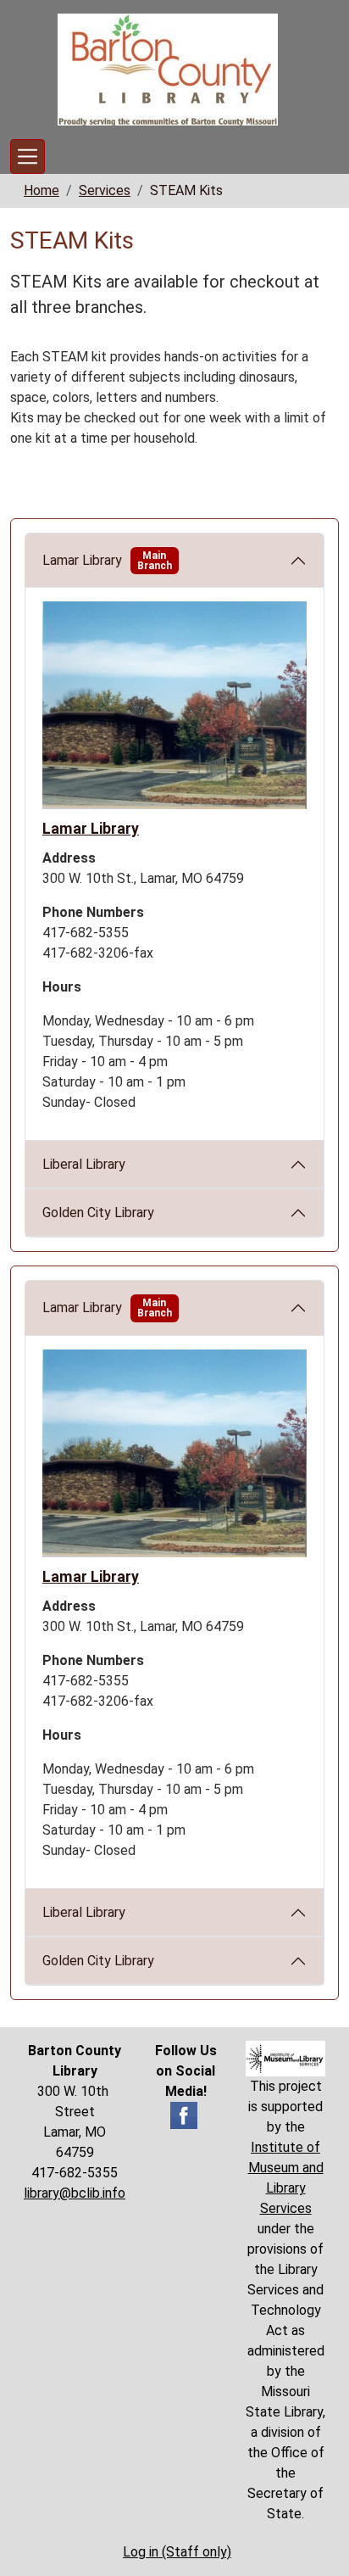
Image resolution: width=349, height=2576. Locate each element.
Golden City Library (98, 1213)
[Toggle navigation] (28, 156)
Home (42, 190)
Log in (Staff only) (177, 2552)
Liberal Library (84, 1164)
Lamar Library (107, 561)
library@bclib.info (75, 2193)
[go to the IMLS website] (285, 2059)
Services (105, 190)
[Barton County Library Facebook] (184, 2114)
